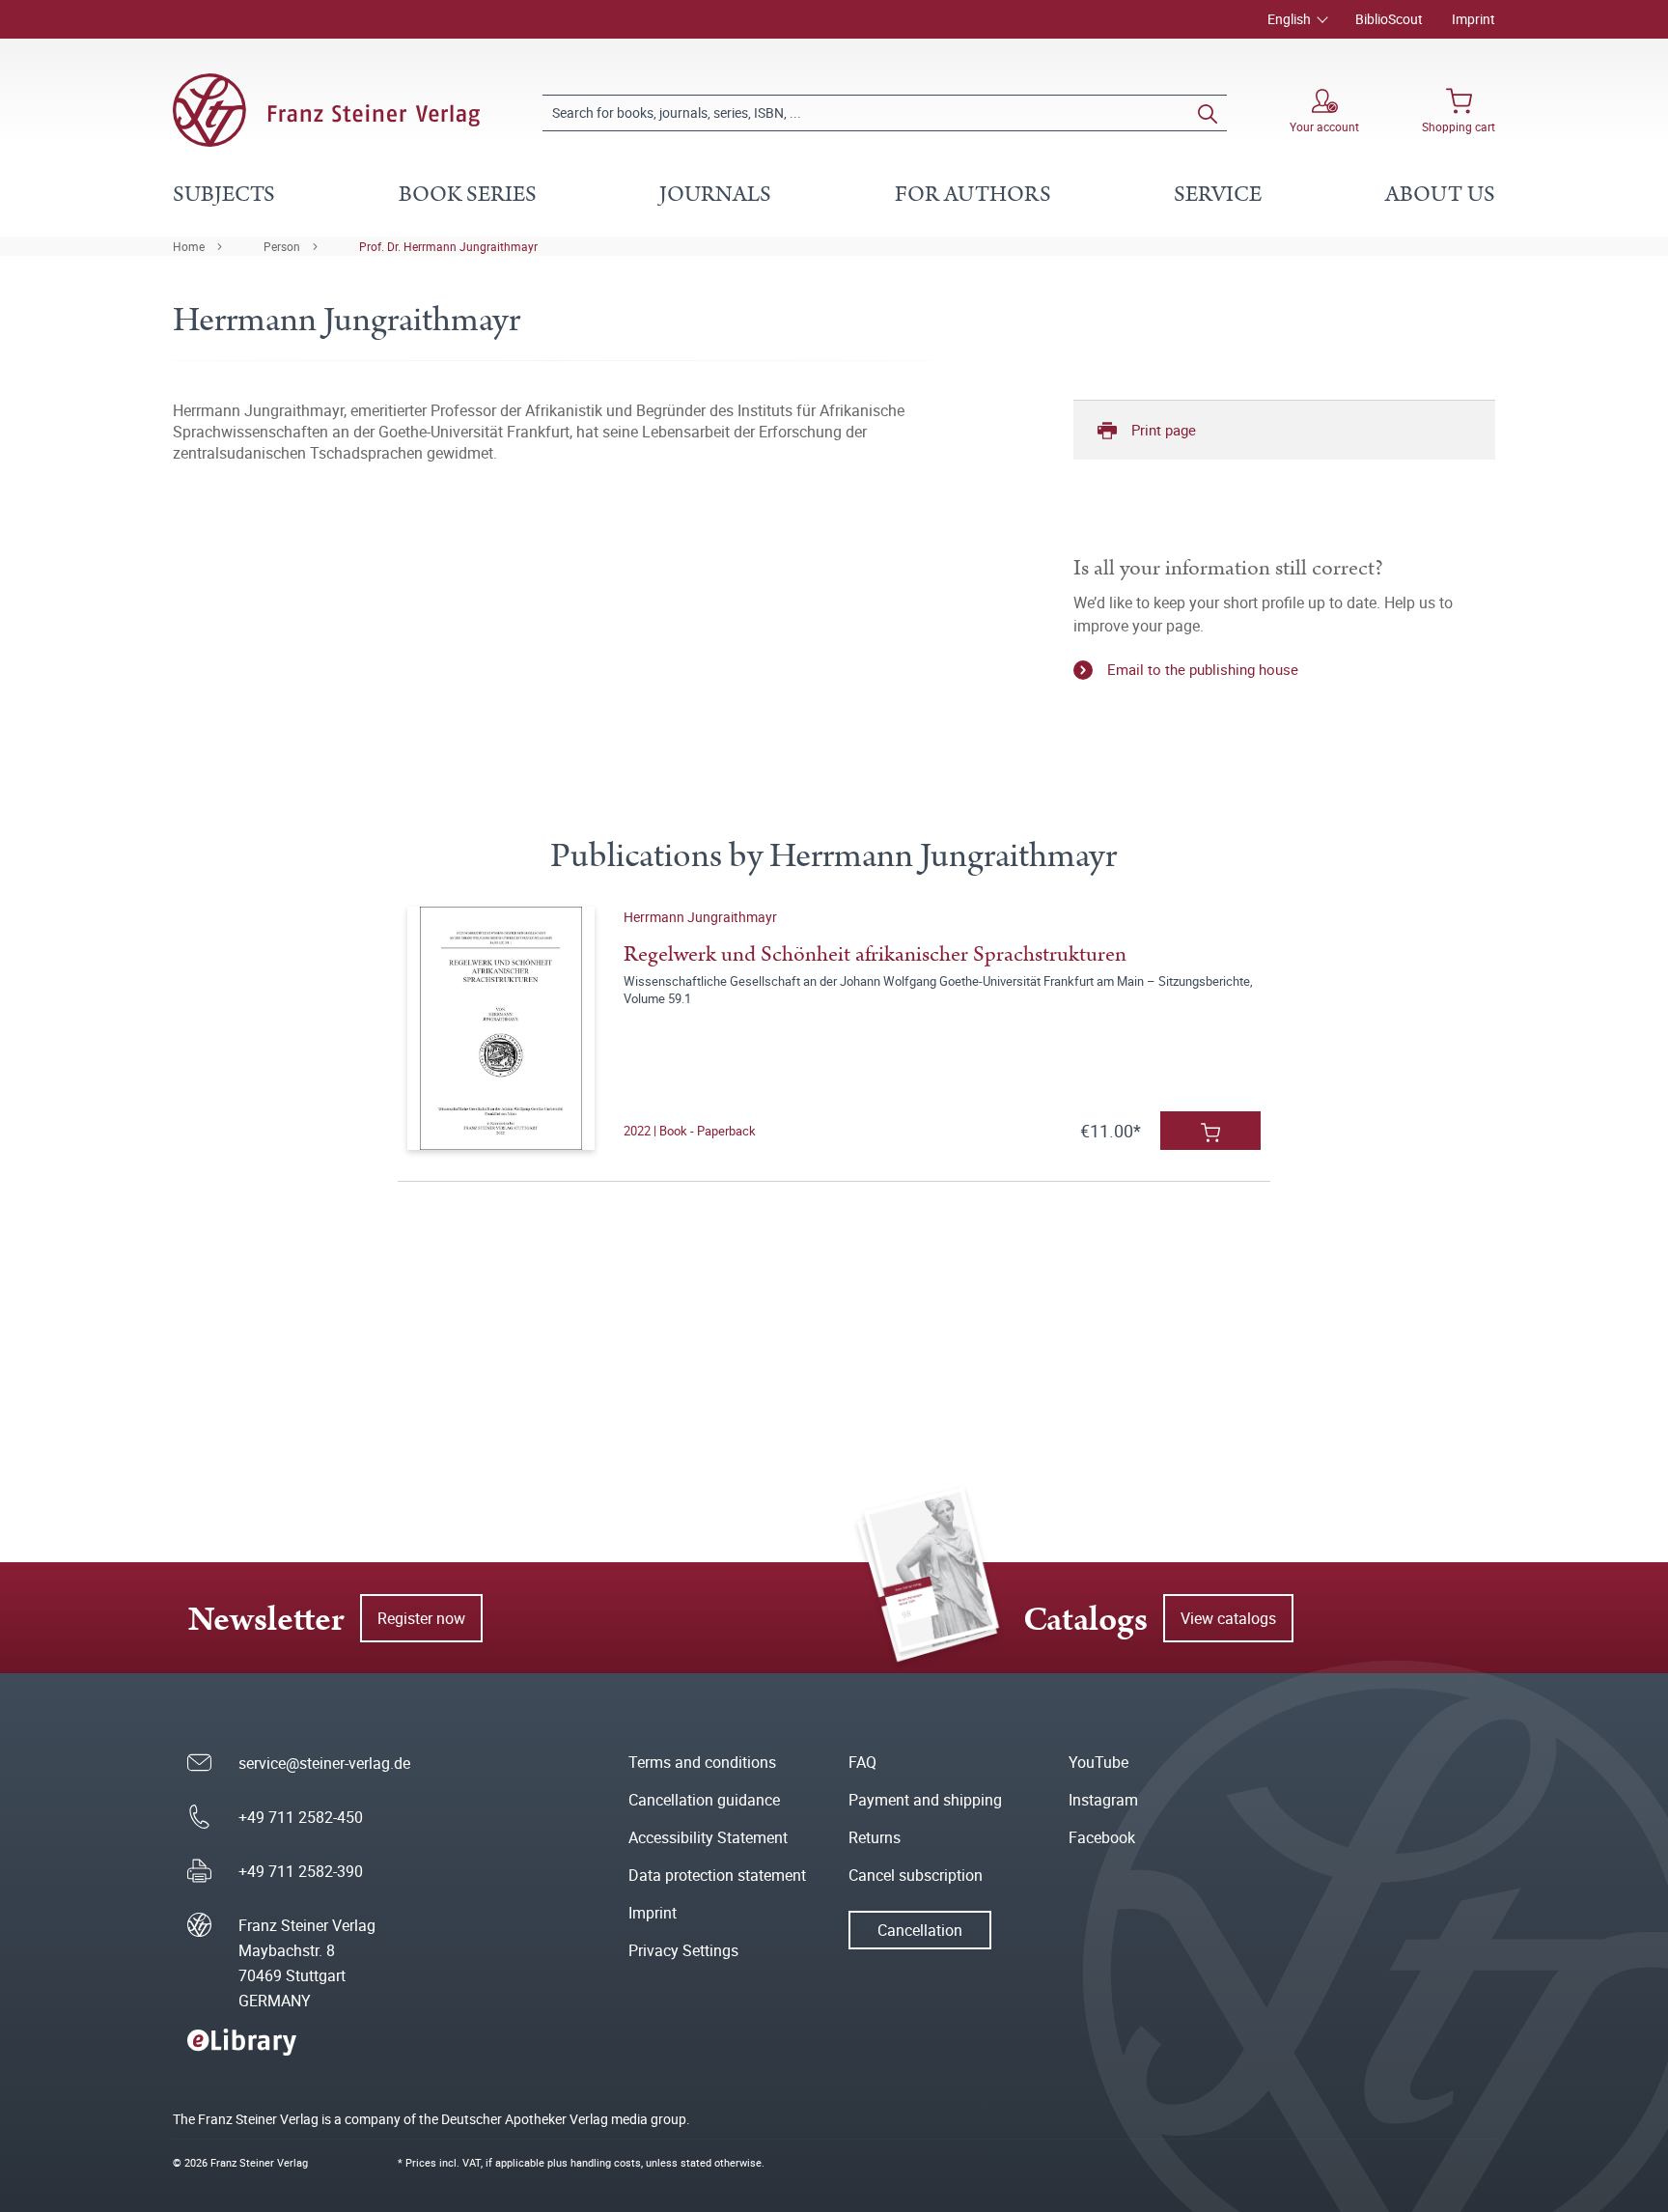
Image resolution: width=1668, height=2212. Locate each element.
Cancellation (920, 1930)
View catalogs (1228, 1618)
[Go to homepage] (326, 110)
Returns (875, 1837)
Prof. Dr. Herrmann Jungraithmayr (448, 246)
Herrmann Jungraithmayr (700, 917)
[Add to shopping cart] (1210, 1131)
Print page (1164, 430)
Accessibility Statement (708, 1837)
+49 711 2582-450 (301, 1817)
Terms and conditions (702, 1762)
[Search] (1208, 113)
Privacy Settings (683, 1950)
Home (189, 246)
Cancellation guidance (704, 1800)
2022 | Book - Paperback (690, 1131)
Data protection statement (717, 1875)
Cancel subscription (916, 1875)
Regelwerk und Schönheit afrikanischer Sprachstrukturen (875, 954)
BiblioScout (1389, 19)
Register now (421, 1618)
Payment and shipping (925, 1800)
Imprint (1473, 19)
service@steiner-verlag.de (324, 1763)
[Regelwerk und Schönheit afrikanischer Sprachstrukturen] (500, 1028)
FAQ (862, 1762)
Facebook (1102, 1837)
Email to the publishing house (1203, 669)
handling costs (606, 2162)
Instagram (1103, 1800)
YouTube (1098, 1762)
